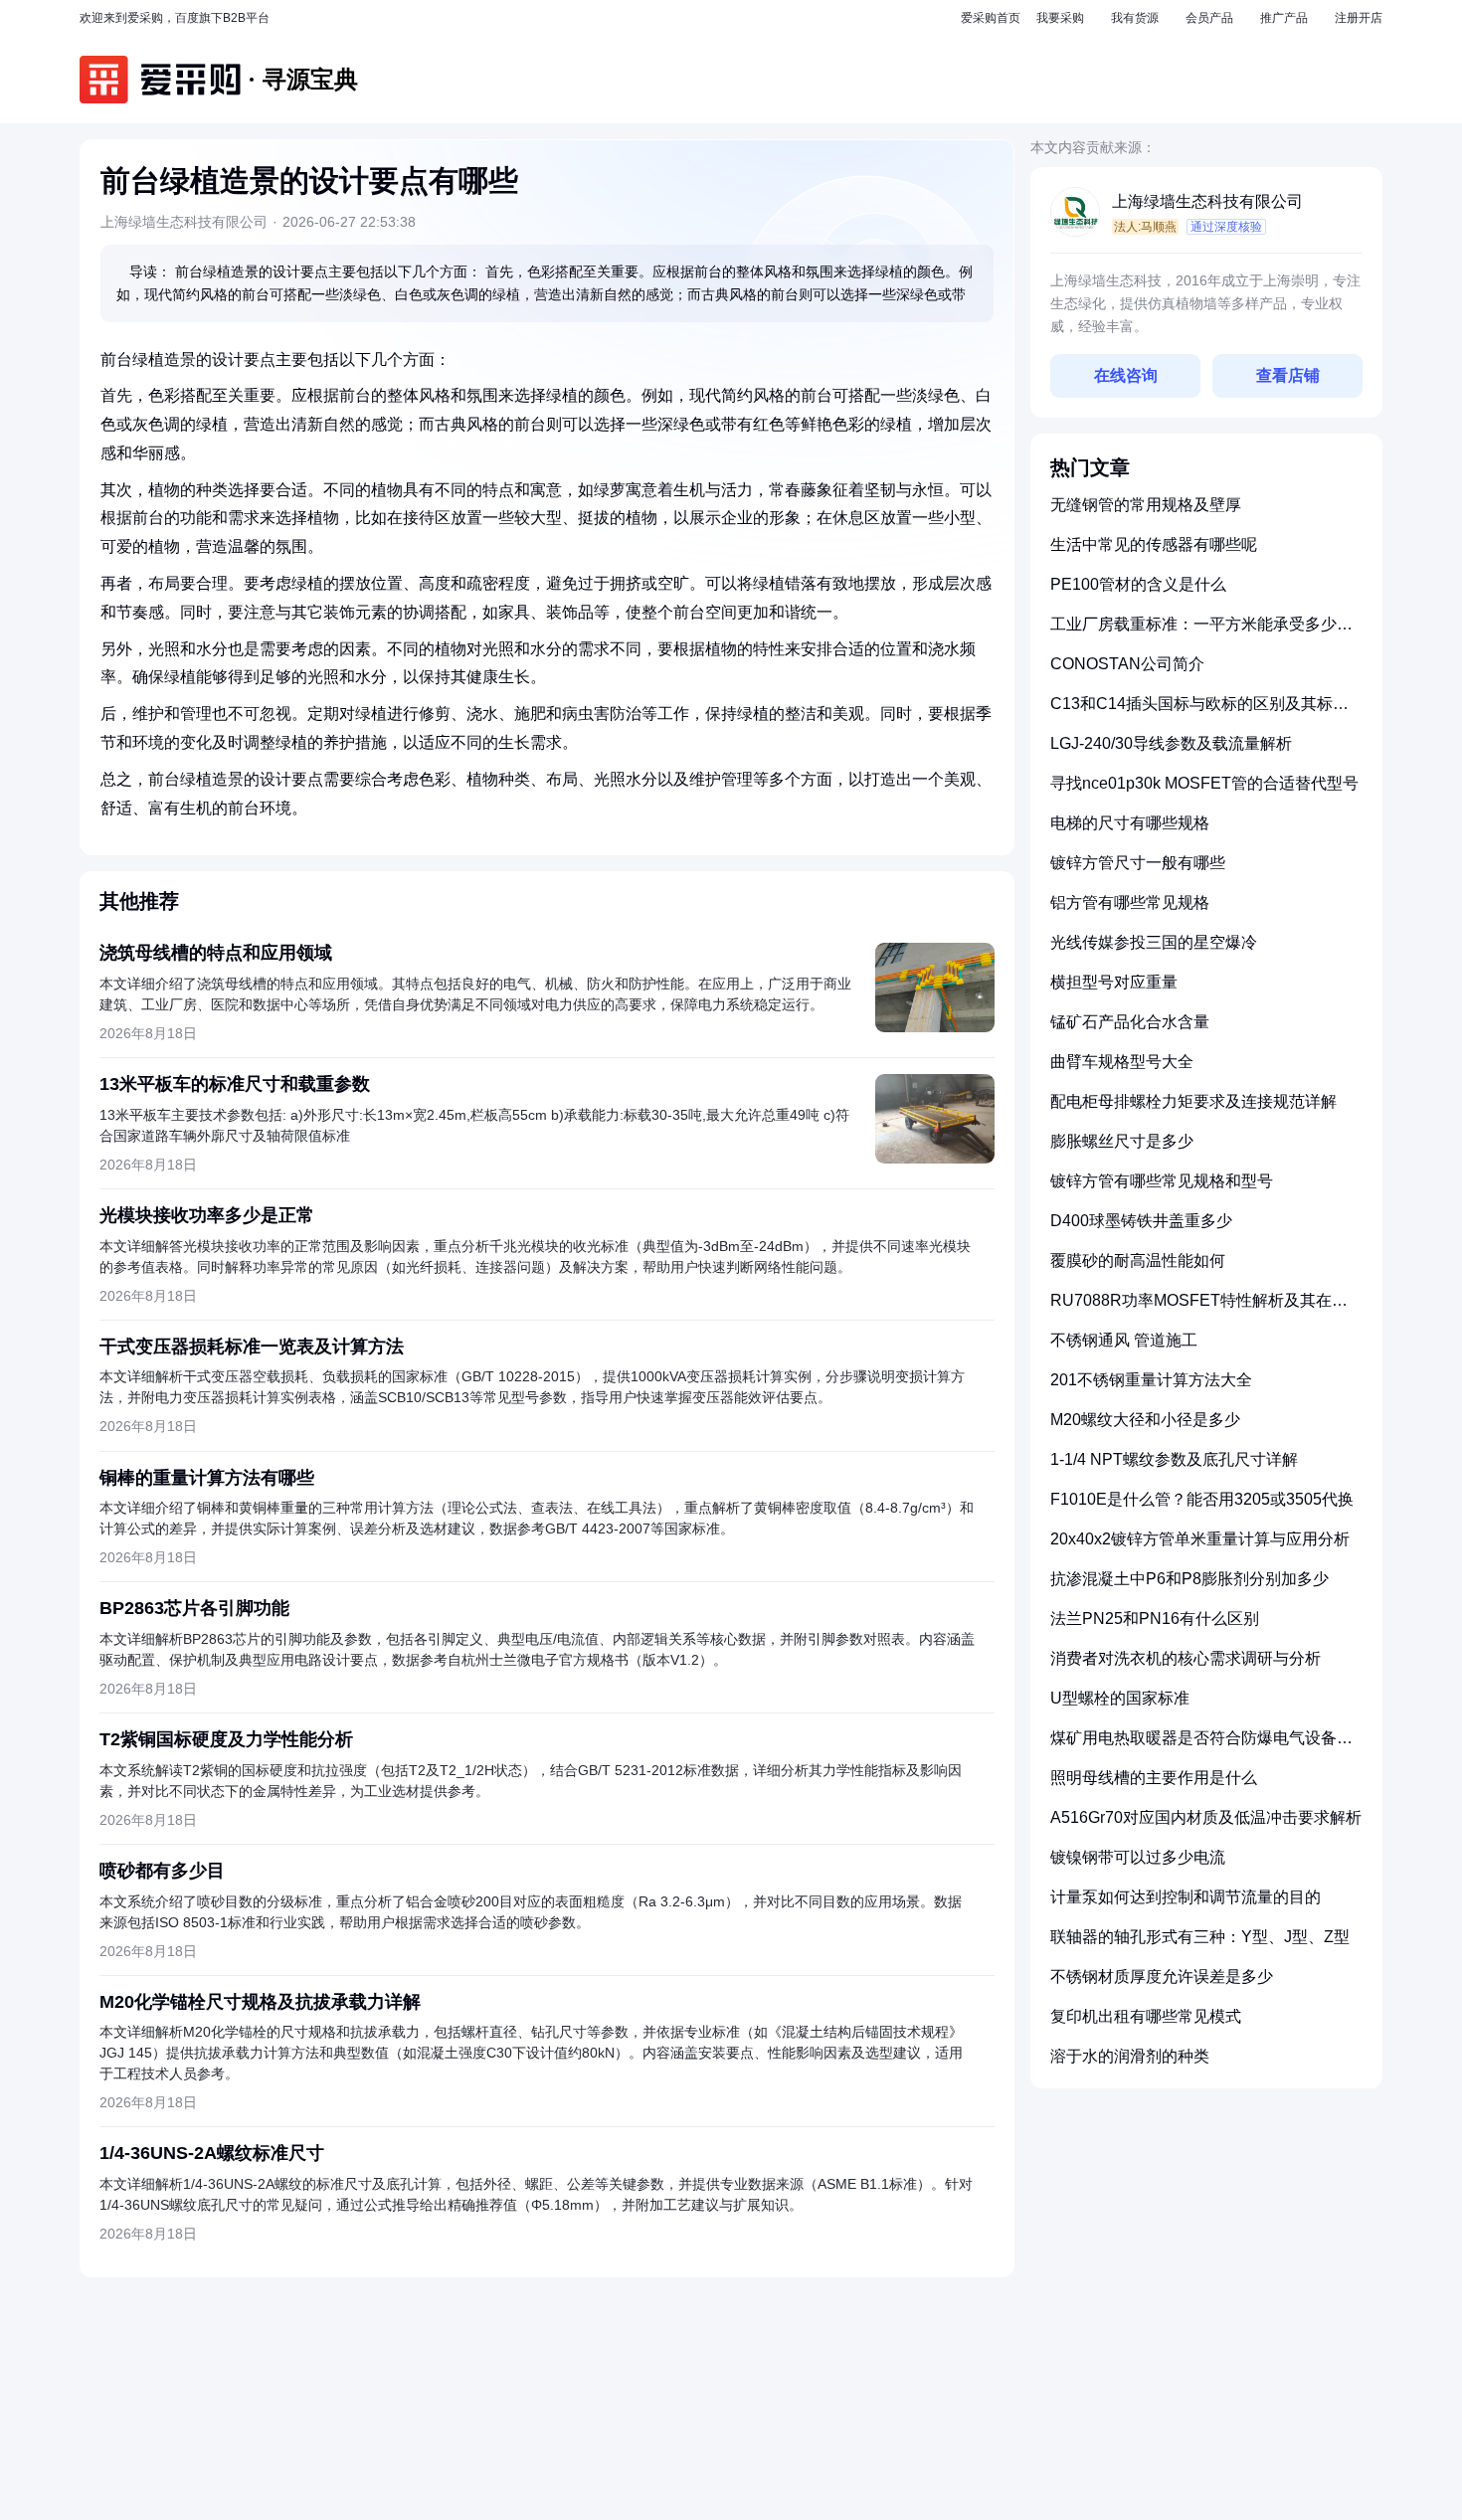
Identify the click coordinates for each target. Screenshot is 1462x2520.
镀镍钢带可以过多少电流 (1138, 1857)
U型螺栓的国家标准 (1120, 1698)
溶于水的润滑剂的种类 (1130, 2056)
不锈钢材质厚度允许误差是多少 (1162, 1977)
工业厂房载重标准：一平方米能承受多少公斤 (1201, 632)
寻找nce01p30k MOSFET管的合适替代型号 (1204, 783)
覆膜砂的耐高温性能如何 (1138, 1260)
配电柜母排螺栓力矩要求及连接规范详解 (1193, 1101)
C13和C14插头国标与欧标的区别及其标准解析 (1199, 712)
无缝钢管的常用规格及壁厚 (1146, 505)
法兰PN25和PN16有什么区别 (1155, 1619)
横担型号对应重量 (1114, 982)
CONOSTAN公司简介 (1127, 664)
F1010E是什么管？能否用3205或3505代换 (1202, 1499)
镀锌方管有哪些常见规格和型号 (1162, 1181)
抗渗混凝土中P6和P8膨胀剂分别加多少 (1189, 1579)
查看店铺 (1288, 375)
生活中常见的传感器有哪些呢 (1154, 544)
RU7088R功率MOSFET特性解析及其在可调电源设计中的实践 (1199, 1308)
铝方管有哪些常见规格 (1130, 902)
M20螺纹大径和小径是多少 (1145, 1420)
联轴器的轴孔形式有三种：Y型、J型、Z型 (1200, 1937)
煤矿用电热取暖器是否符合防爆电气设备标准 (1201, 1746)
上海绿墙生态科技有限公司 (1207, 201)
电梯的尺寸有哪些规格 (1130, 823)
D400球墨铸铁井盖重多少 (1141, 1221)
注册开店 (1359, 18)
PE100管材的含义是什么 (1138, 584)
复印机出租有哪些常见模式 (1146, 2016)
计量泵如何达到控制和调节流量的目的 (1186, 1897)
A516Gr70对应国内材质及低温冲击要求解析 (1206, 1817)
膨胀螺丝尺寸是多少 (1122, 1141)
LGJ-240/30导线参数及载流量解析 (1171, 743)
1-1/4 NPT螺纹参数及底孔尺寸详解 (1174, 1459)
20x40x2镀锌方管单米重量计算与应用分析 (1200, 1539)
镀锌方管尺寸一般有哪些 (1138, 863)
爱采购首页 (991, 18)
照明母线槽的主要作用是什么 (1154, 1778)
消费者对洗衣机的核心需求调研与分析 (1186, 1658)
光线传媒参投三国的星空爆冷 (1154, 942)
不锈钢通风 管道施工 (1124, 1340)
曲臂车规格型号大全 (1122, 1062)
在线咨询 (1126, 375)
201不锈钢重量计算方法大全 (1151, 1380)
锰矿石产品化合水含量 (1130, 1022)
